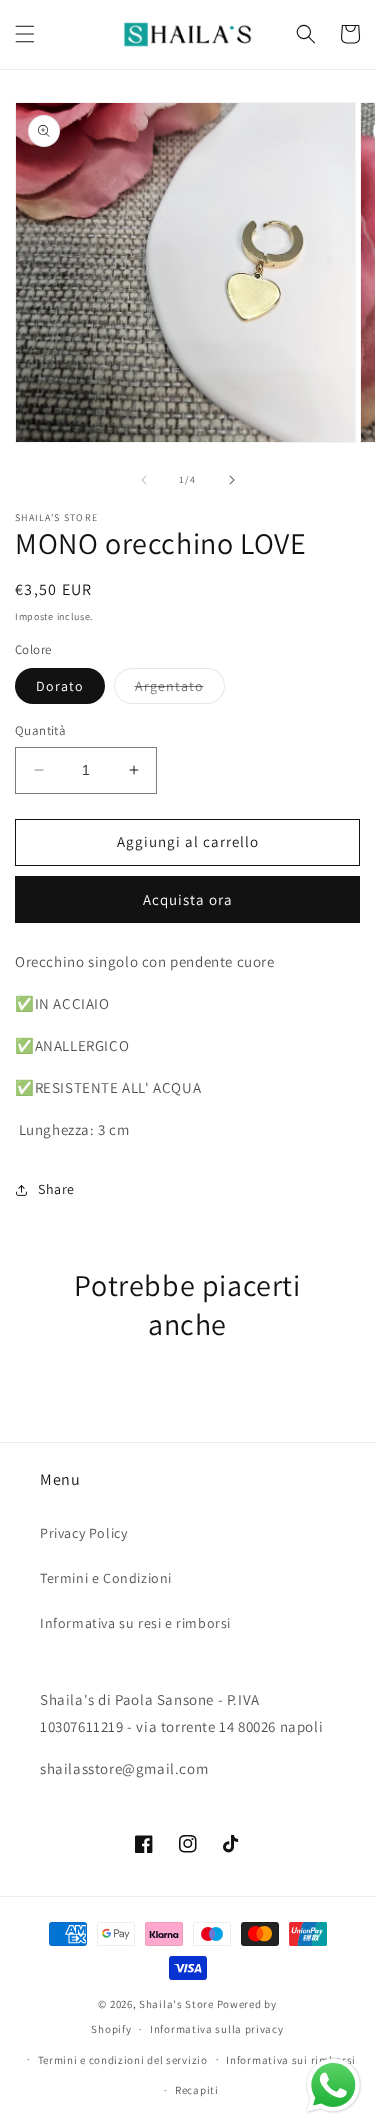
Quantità (40, 730)
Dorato (60, 686)
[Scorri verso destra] (232, 480)
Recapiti (197, 2090)
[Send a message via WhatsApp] (333, 2085)
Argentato (180, 690)
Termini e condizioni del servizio (123, 2060)
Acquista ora (188, 899)
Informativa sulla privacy (217, 2029)
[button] (25, 34)
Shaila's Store (176, 2004)
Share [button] (56, 1189)
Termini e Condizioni (106, 1578)
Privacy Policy (83, 1533)
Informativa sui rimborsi (291, 2060)
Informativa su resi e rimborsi (135, 1623)
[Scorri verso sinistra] (144, 480)
